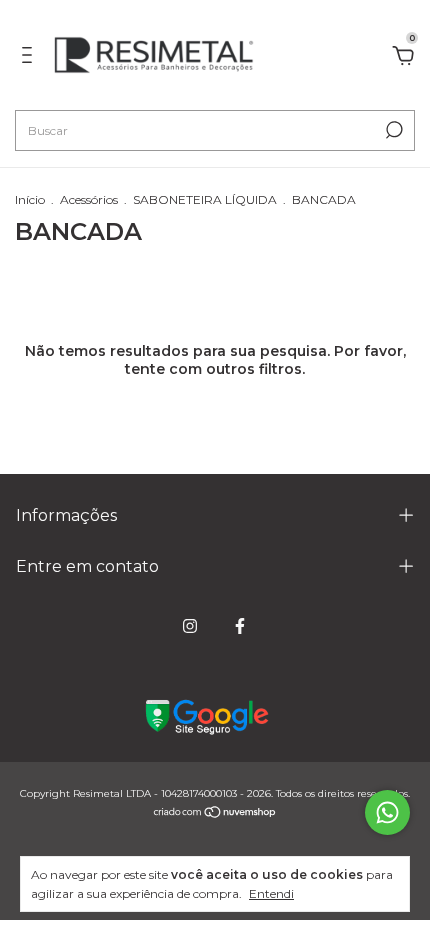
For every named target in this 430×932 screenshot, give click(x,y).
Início (30, 199)
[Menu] (30, 58)
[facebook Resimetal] (240, 626)
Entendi (271, 893)
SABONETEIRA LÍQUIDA (205, 199)
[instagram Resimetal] (190, 626)
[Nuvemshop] (215, 814)
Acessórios (89, 199)
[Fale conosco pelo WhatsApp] (387, 812)
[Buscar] (392, 130)
